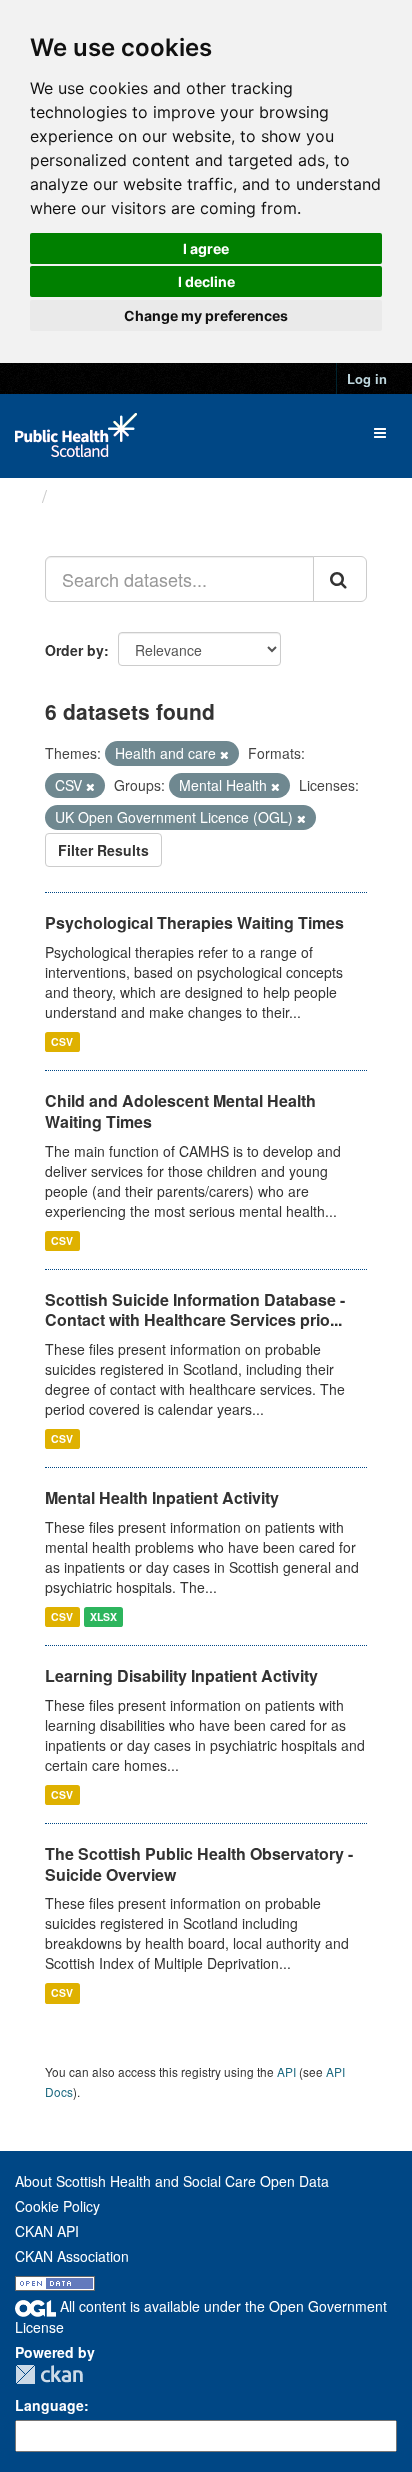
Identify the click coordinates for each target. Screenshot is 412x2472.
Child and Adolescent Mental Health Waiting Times (180, 1111)
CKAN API (47, 2231)
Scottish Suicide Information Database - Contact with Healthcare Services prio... (195, 1310)
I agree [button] (206, 248)
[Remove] (224, 754)
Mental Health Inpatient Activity (162, 1497)
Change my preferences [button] (206, 315)
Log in (367, 378)
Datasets (94, 496)
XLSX (103, 1616)
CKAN (49, 2374)
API (286, 2071)
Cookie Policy (57, 2206)
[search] (340, 579)
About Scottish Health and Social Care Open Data (172, 2181)
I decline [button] (206, 281)
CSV (62, 1041)
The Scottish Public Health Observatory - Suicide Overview (199, 1864)
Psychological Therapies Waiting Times (194, 922)
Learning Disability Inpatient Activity (181, 1675)
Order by (74, 650)
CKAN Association (72, 2256)
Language (49, 2405)
